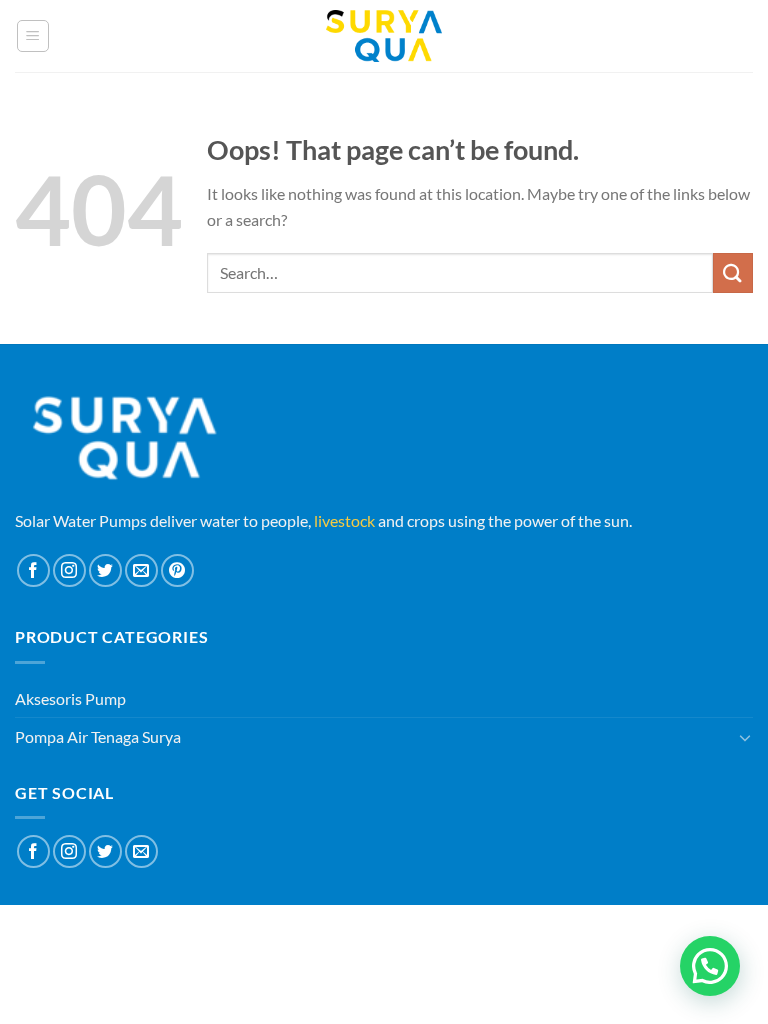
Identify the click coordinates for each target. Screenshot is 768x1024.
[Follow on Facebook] (33, 570)
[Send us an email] (141, 570)
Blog (376, 931)
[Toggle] (745, 737)
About (323, 931)
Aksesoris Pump (70, 698)
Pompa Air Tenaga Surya (98, 736)
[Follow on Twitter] (105, 570)
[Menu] (33, 36)
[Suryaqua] (384, 36)
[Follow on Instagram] (69, 570)
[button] (710, 966)
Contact (437, 931)
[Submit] (733, 272)
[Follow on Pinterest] (177, 570)
